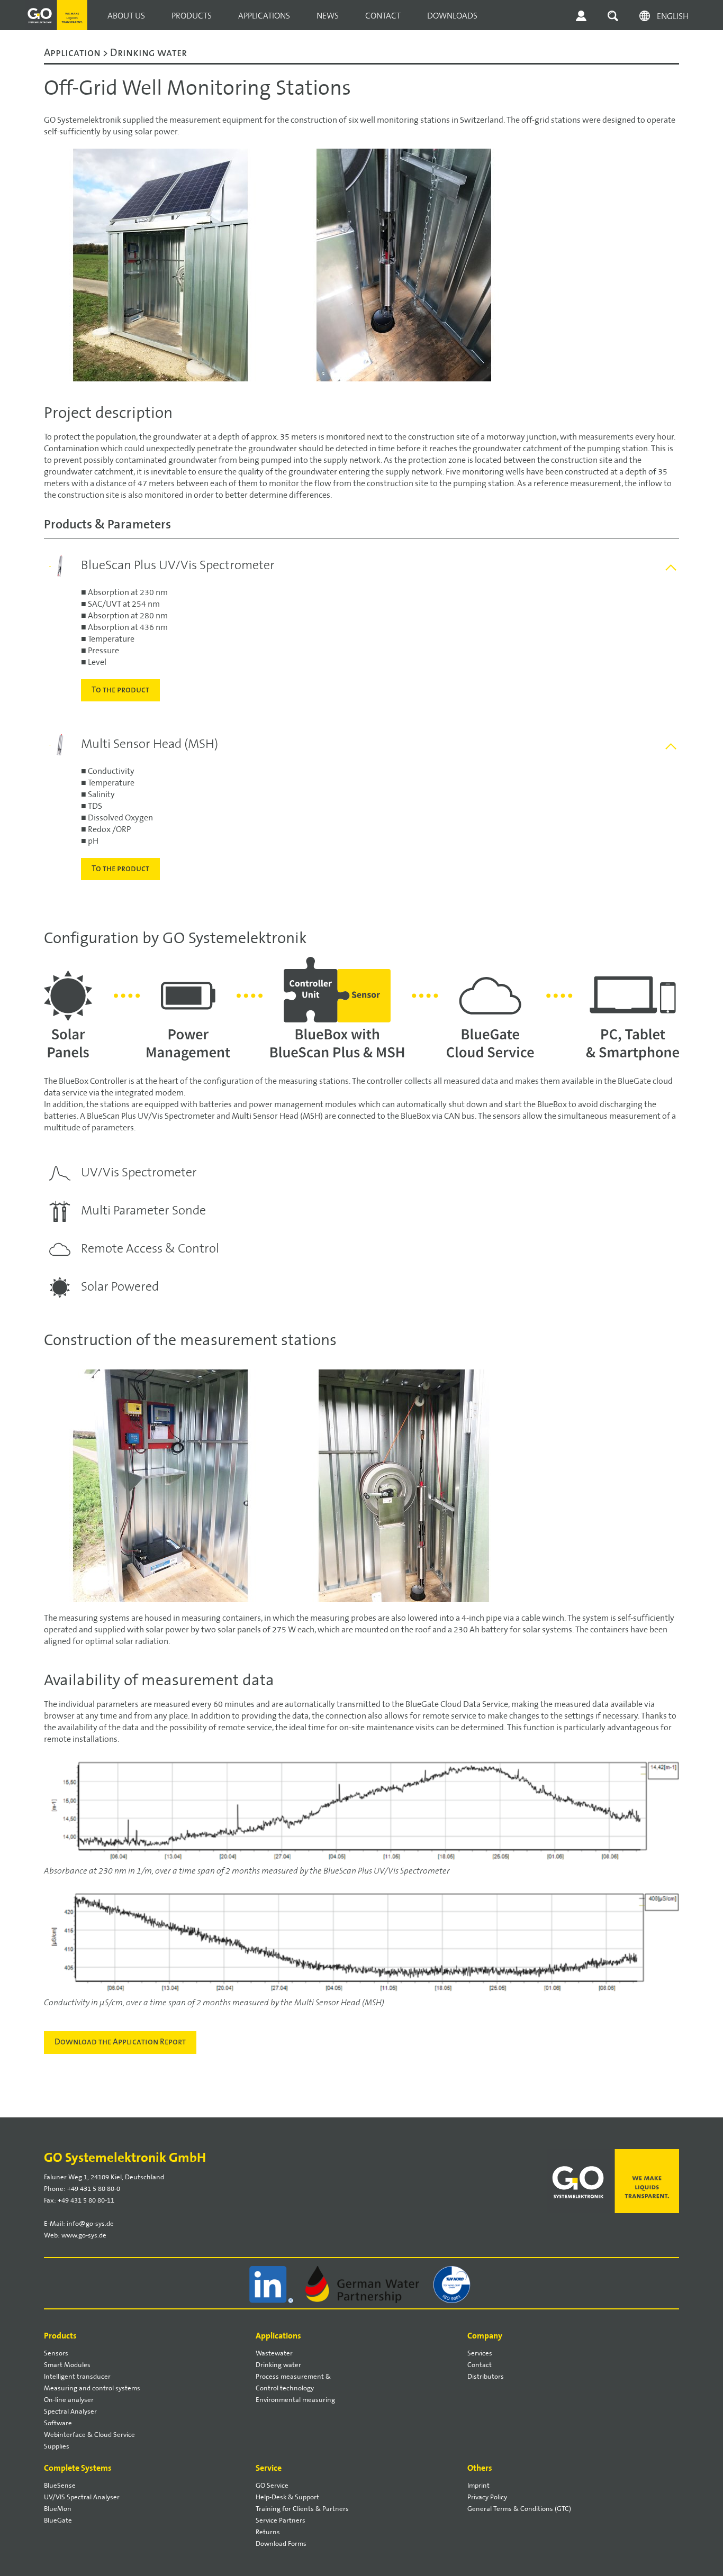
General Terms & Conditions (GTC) (519, 2509)
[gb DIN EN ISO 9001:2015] (453, 2284)
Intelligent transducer (77, 2377)
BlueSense (60, 2486)
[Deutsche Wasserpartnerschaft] (363, 2284)
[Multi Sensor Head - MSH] (50, 740)
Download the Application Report (120, 2042)
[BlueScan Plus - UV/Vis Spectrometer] (50, 561)
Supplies (57, 2446)
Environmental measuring (295, 2400)
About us (126, 16)
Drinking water (278, 2365)
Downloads (452, 16)
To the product (120, 690)
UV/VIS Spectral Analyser (82, 2497)
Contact (383, 16)
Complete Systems (78, 2468)
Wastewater (274, 2353)
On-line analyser (69, 2400)
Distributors (486, 2377)
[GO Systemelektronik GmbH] (57, 6)
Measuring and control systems (92, 2388)
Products (192, 16)
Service (269, 2468)
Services (480, 2353)
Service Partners (281, 2520)
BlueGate (58, 2520)
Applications (264, 16)
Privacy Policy (487, 2497)
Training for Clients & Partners (302, 2509)
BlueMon (58, 2509)
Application (73, 53)
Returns (268, 2532)
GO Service (272, 2486)
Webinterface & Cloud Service (89, 2435)
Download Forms (281, 2544)
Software (58, 2423)
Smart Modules (67, 2365)
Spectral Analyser (70, 2411)
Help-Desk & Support (287, 2497)
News (328, 16)
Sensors (56, 2353)
